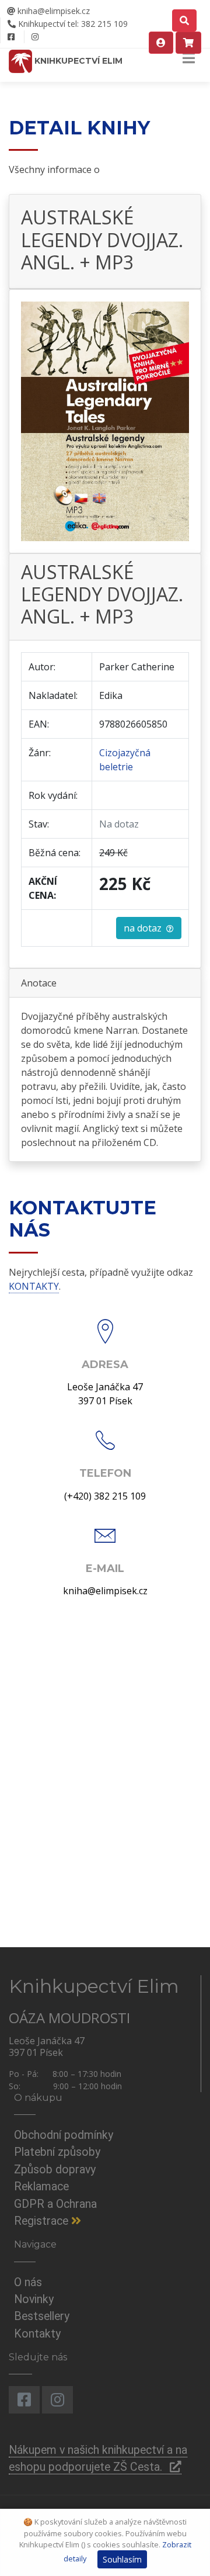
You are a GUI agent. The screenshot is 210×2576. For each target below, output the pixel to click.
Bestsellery (42, 2316)
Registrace (43, 2221)
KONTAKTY (34, 1286)
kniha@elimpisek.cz (52, 11)
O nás (28, 2282)
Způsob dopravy (55, 2170)
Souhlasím (122, 2559)
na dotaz (145, 928)
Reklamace (41, 2187)
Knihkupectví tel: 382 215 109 (72, 24)
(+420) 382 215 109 (105, 1496)
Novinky (34, 2299)
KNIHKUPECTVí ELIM (77, 61)
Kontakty (37, 2334)
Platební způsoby (57, 2152)
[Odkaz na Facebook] (11, 37)
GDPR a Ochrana (55, 2204)
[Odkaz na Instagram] (35, 37)
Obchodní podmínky (64, 2135)
